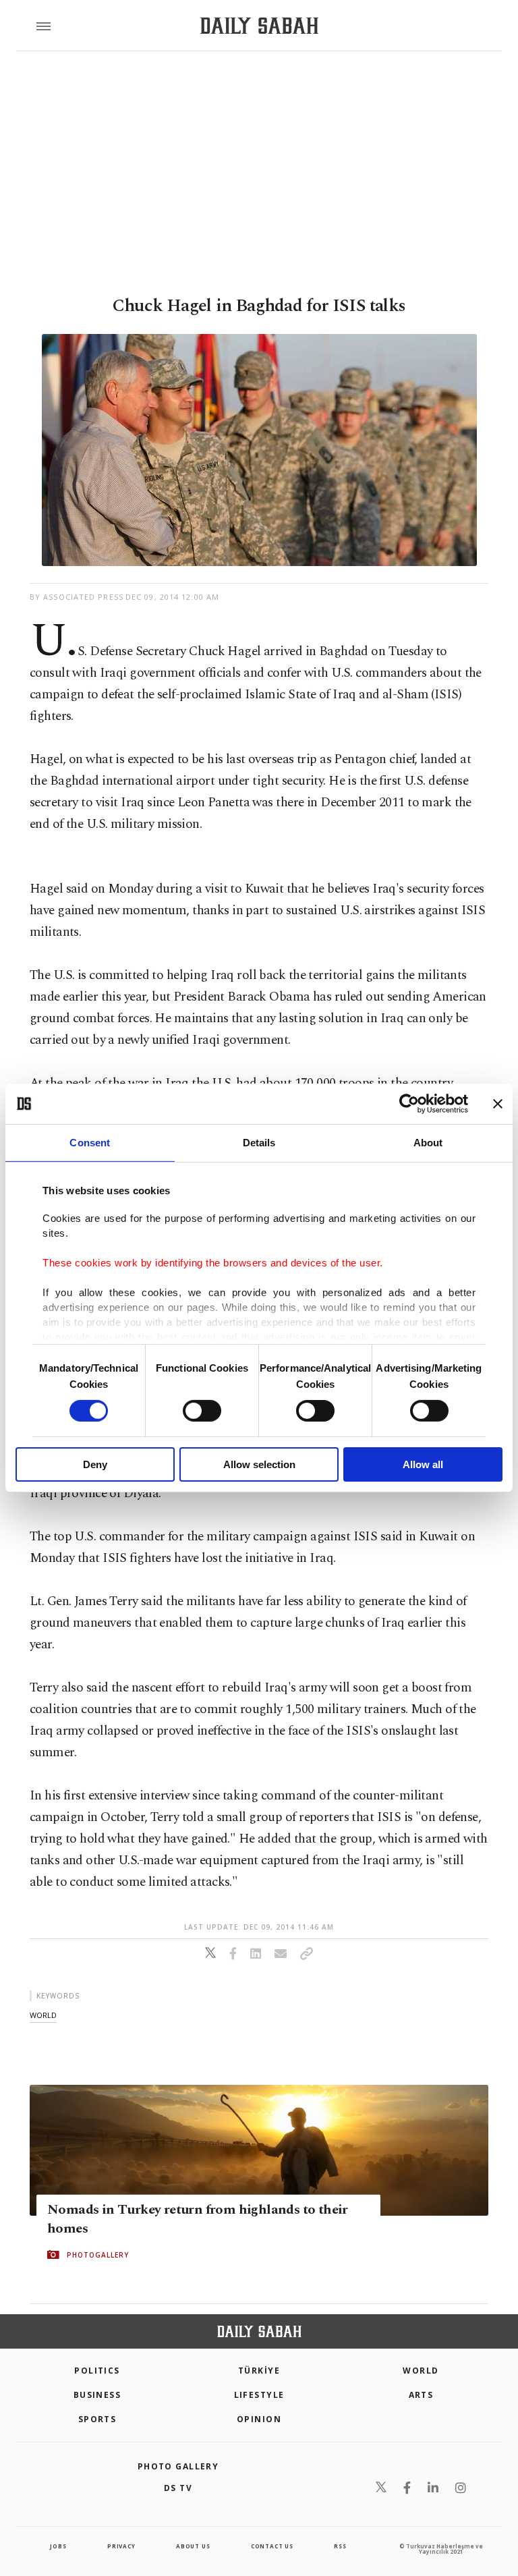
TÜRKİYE (259, 2371)
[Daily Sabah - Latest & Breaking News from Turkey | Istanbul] (259, 26)
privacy (121, 2546)
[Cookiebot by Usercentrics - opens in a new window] (409, 1104)
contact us (272, 2546)
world (43, 2015)
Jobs (58, 2546)
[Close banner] (498, 1104)
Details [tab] (259, 1143)
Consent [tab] (90, 1143)
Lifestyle (259, 2395)
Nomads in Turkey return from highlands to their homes (198, 2219)
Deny (95, 1464)
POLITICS (97, 2371)
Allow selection (259, 1464)
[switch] (202, 1411)
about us (193, 2546)
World (421, 2371)
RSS (340, 2546)
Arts (421, 2395)
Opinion (259, 2419)
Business (97, 2395)
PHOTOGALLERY (98, 2255)
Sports (97, 2419)
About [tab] (428, 1143)
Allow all (423, 1464)
